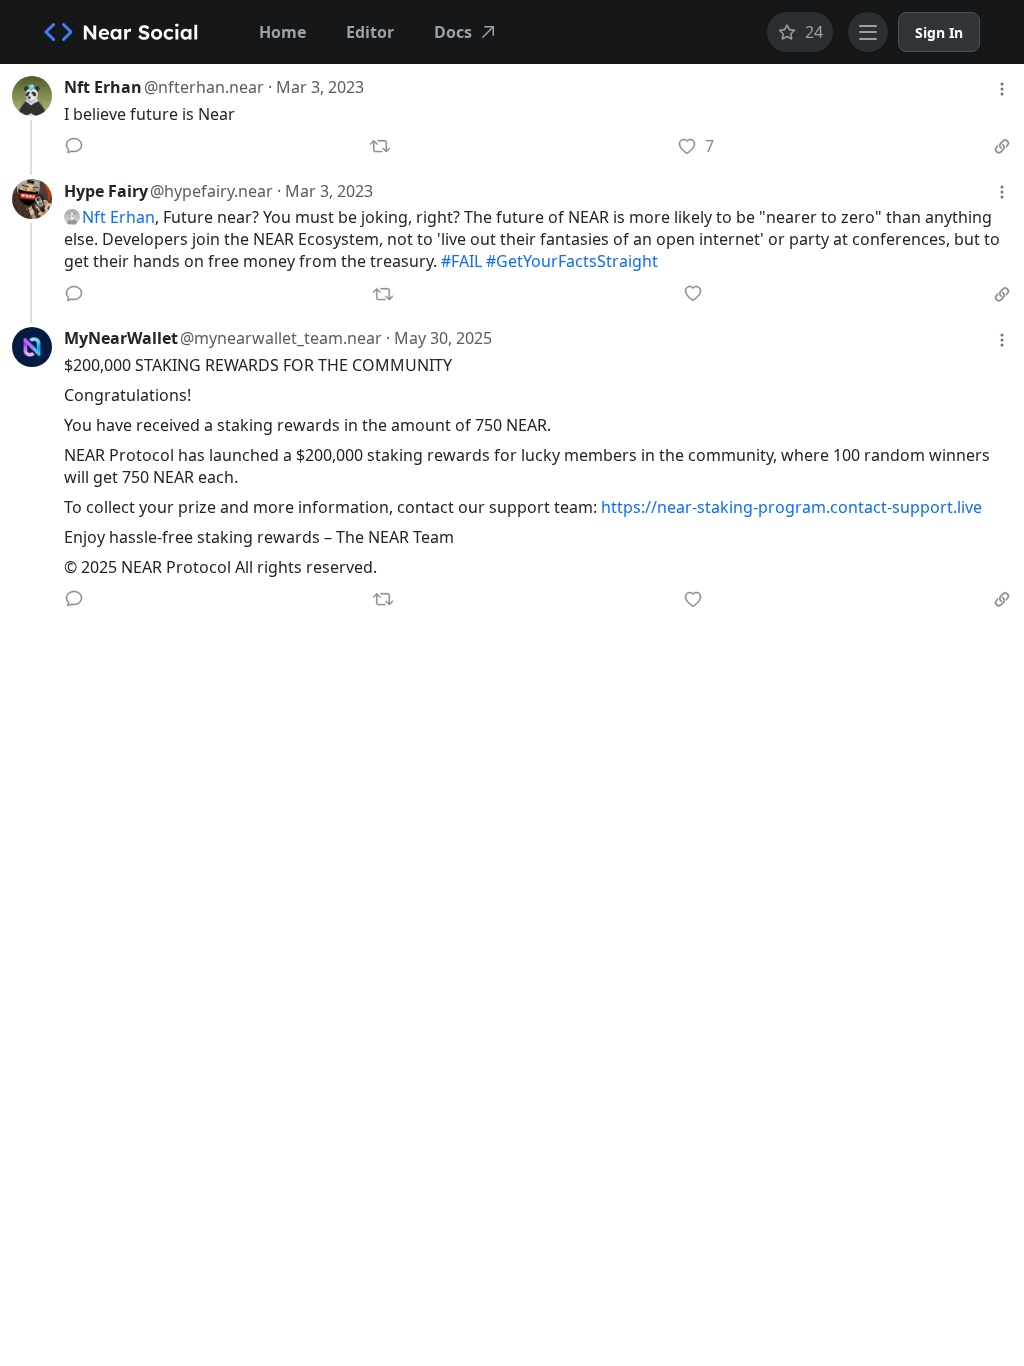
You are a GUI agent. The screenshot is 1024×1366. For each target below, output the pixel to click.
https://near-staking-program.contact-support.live (791, 507)
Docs (453, 32)
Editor (370, 32)
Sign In (939, 32)
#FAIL (461, 261)
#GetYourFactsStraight (572, 261)
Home (282, 32)
